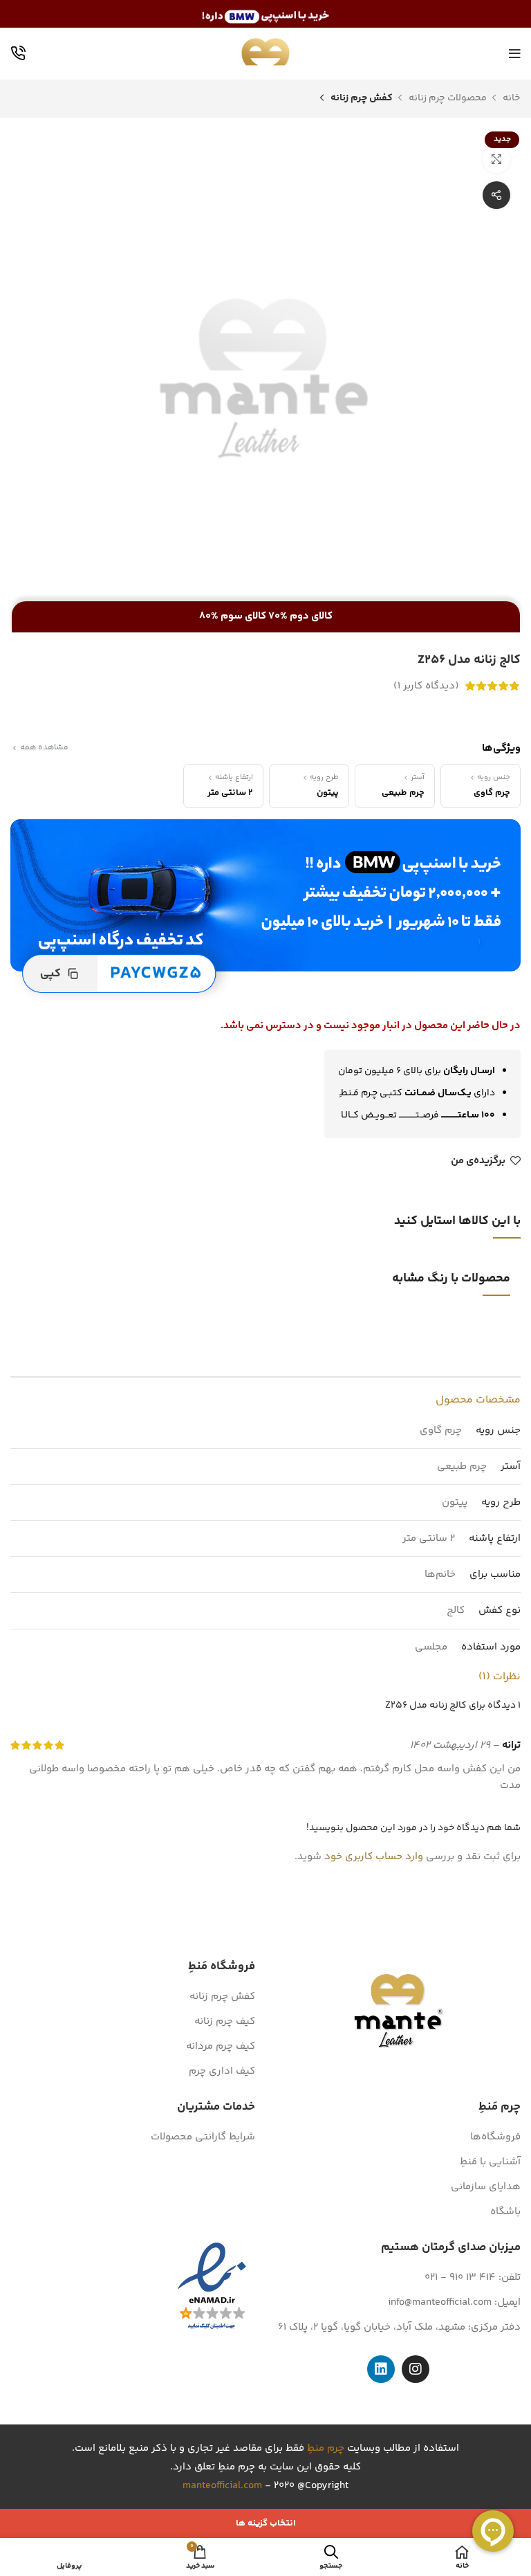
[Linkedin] (381, 2369)
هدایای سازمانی (486, 2187)
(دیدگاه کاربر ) (426, 686)
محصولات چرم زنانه (447, 98)
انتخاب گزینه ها (266, 2523)
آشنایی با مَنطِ (490, 2162)
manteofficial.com (222, 2486)
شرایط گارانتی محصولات (203, 2137)
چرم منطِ (326, 2448)
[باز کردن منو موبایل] (515, 54)
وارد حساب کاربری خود (374, 1857)
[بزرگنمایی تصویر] (496, 159)
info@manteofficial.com (440, 2302)
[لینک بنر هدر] (265, 14)
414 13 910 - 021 (460, 2277)
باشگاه (505, 2212)
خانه (511, 98)
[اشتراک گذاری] (496, 195)
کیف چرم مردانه (221, 2046)
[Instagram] (416, 2369)
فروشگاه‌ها (495, 2137)
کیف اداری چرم (222, 2071)
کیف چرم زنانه (225, 2021)
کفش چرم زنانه (361, 98)
